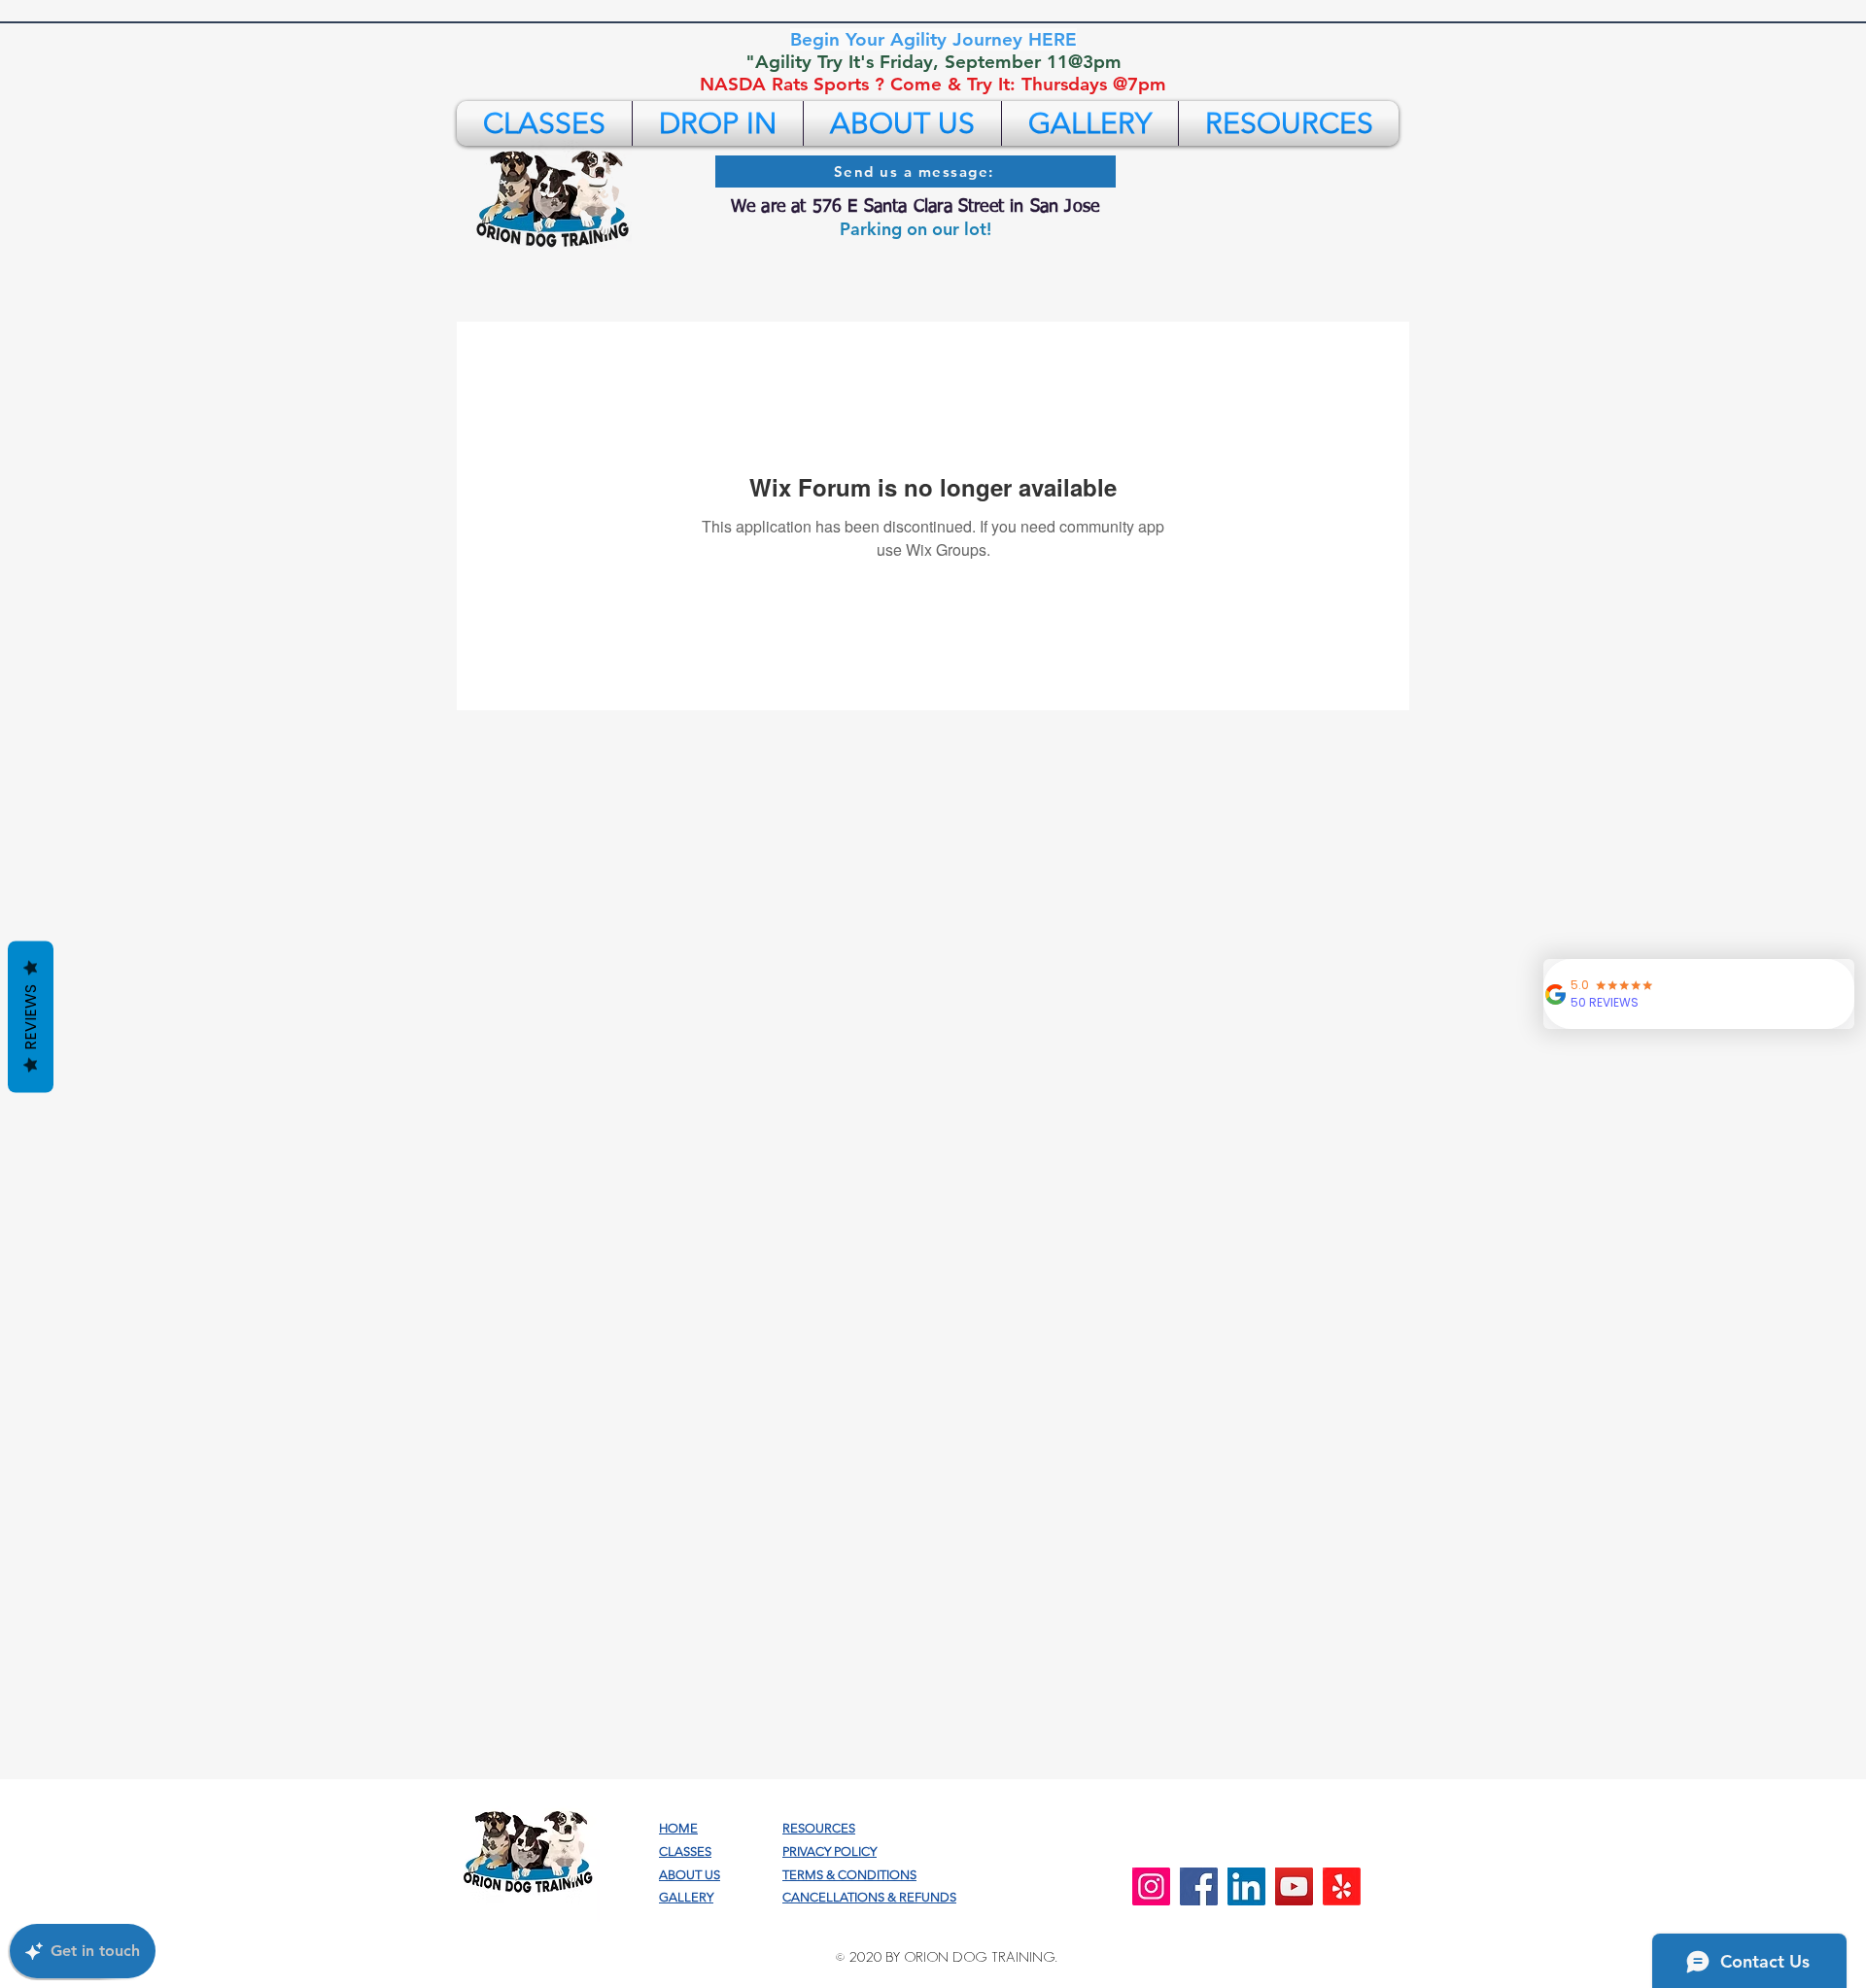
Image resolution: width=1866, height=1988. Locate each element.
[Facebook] (1199, 1886)
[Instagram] (1151, 1886)
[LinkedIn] (1246, 1886)
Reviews (31, 1017)
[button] (544, 123)
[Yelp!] (1342, 1886)
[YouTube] (1294, 1886)
